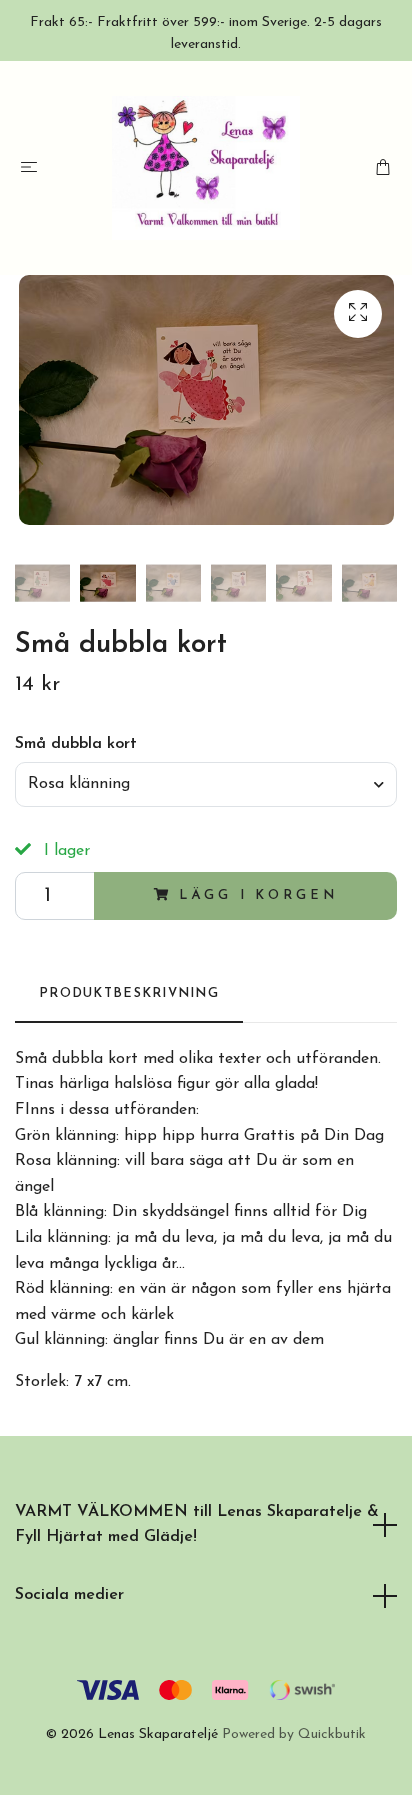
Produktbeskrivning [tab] (129, 993)
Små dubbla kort (76, 744)
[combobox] (206, 784)
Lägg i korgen (258, 895)
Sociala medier (69, 1595)
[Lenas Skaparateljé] (206, 168)
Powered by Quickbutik (294, 1734)
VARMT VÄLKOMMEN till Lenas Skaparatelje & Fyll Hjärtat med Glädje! (197, 1525)
